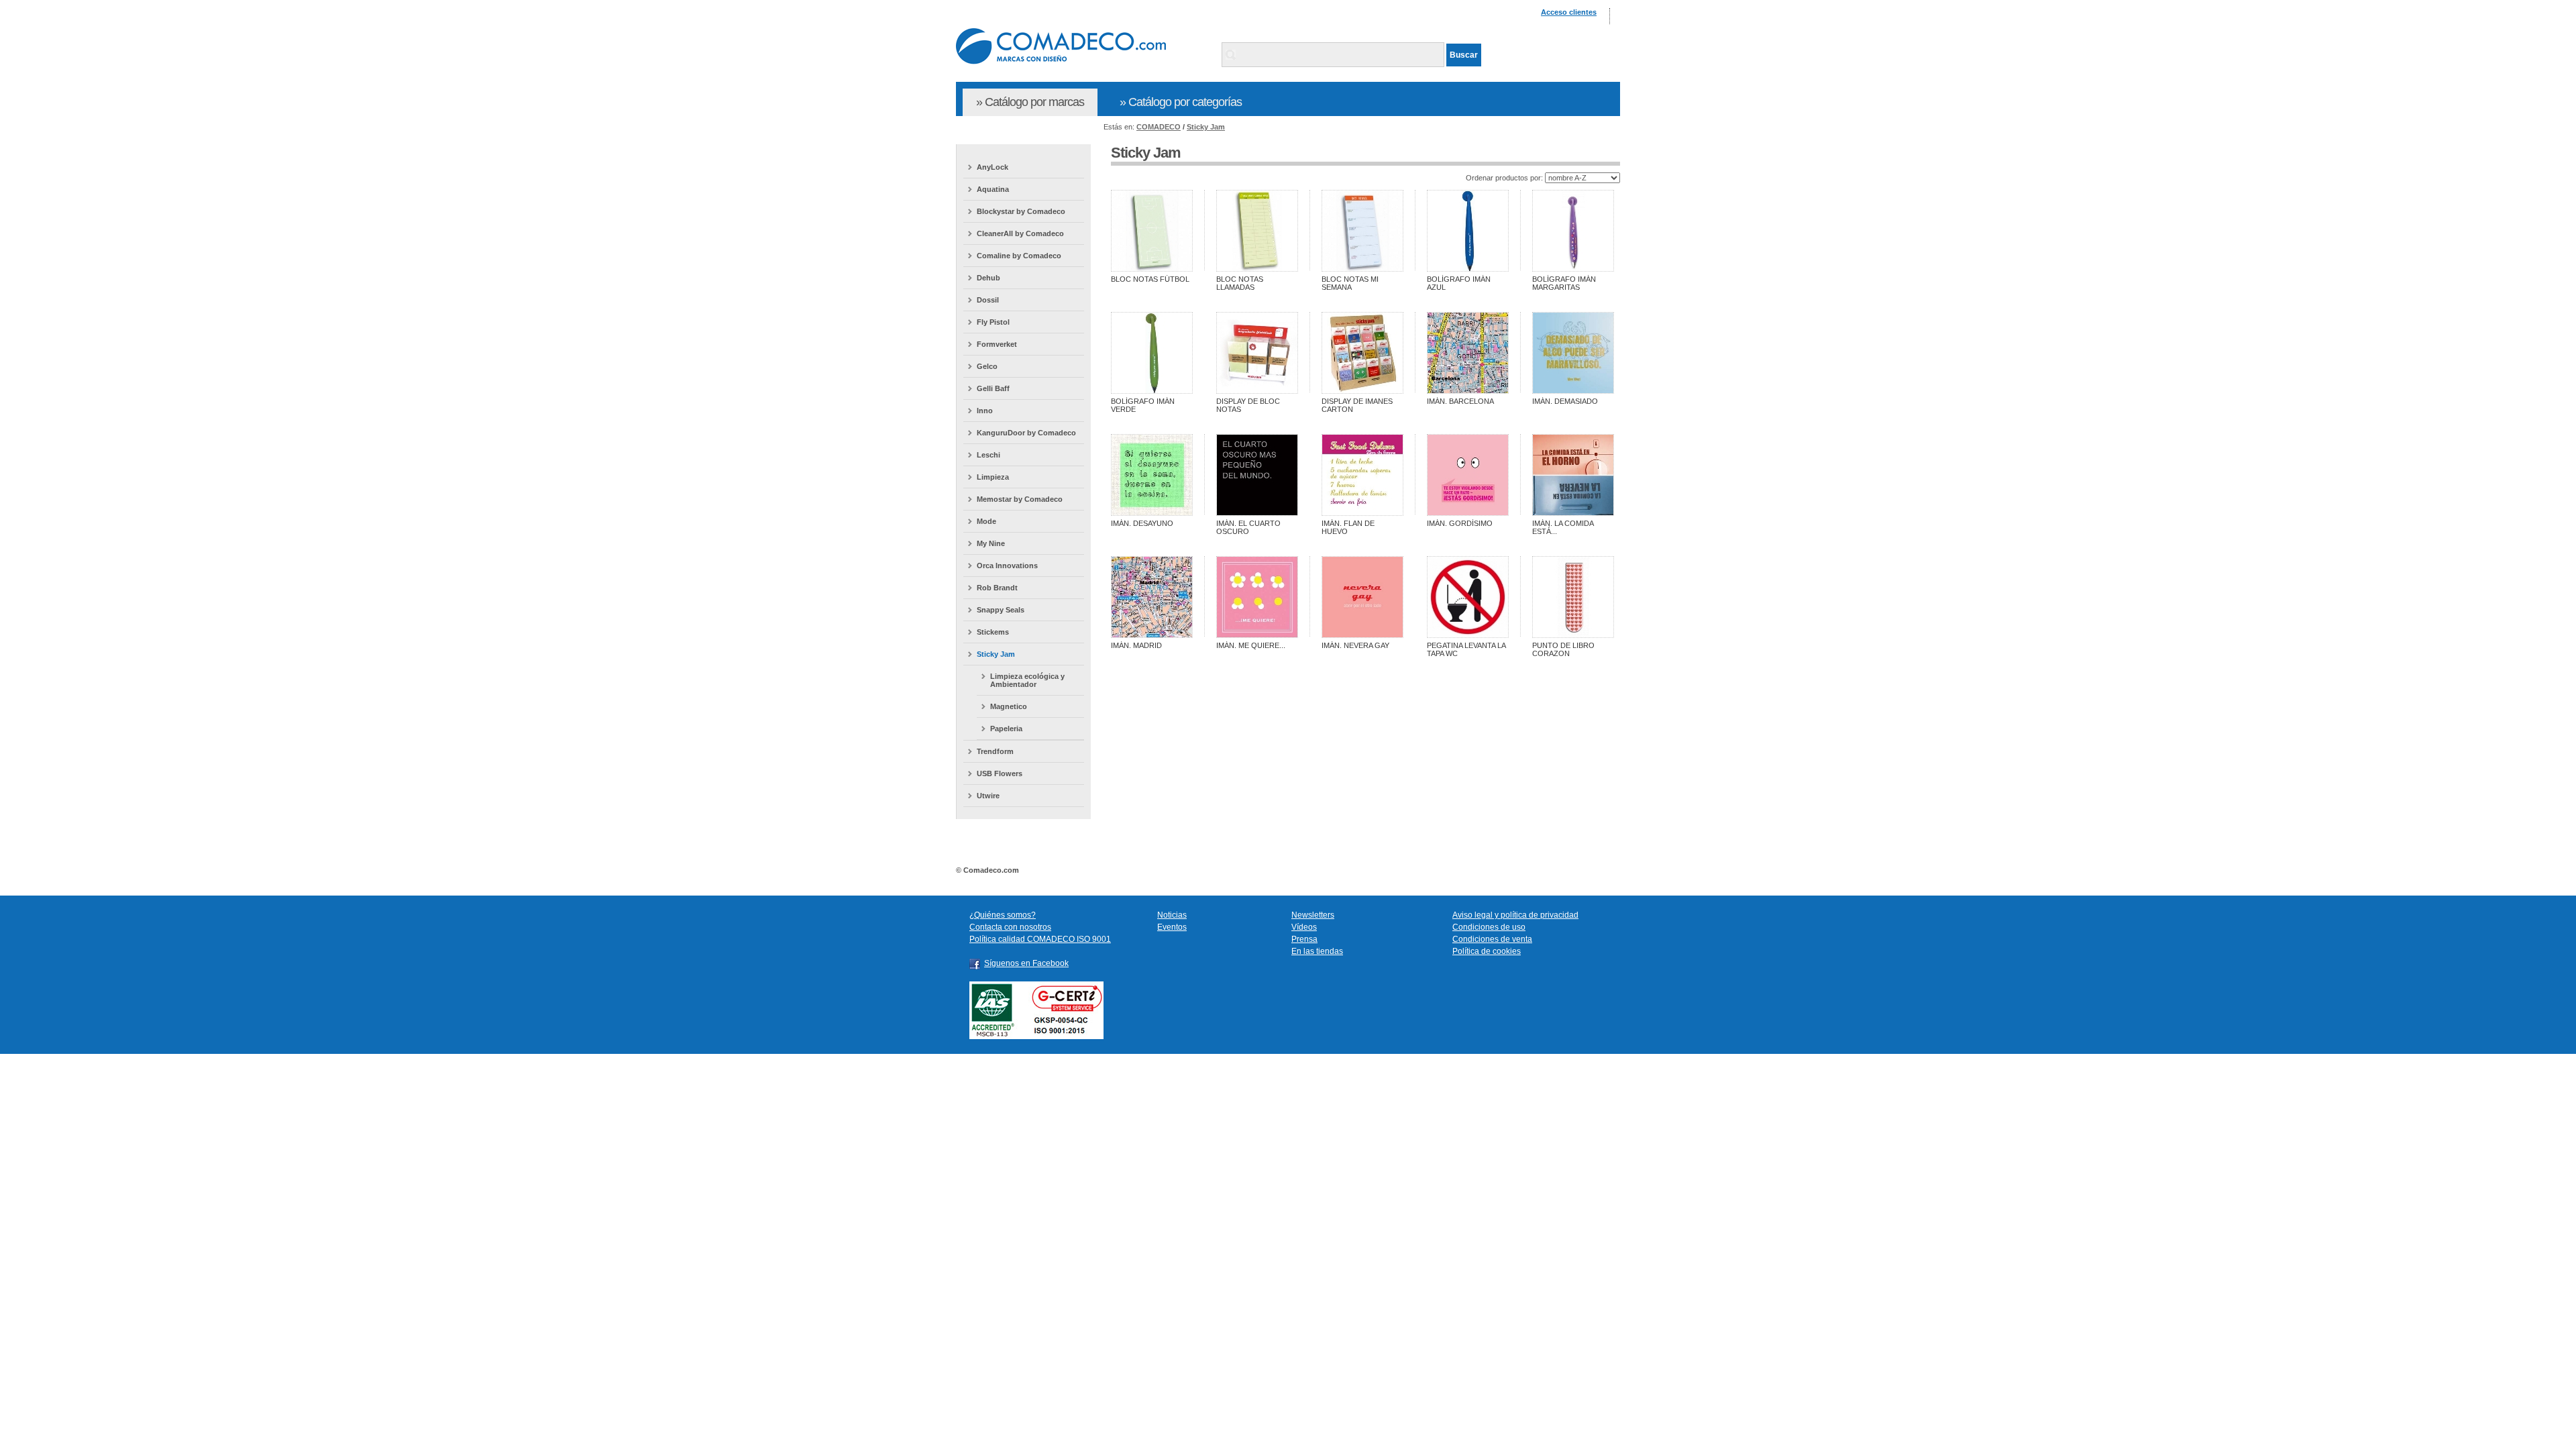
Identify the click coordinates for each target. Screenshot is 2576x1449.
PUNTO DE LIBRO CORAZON (1563, 649)
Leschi (988, 455)
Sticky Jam (1206, 127)
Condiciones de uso (1489, 927)
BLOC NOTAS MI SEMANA (1350, 283)
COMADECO (1159, 127)
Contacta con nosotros (1010, 927)
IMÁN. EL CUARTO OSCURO (1248, 527)
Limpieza (993, 477)
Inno (985, 411)
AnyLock (992, 167)
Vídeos (1304, 927)
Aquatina (993, 189)
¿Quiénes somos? (1003, 915)
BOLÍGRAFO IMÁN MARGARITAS (1564, 283)
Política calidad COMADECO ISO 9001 (1040, 939)
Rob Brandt (997, 588)
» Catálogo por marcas (1030, 102)
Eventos (1172, 927)
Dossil (988, 300)
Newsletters (1313, 915)
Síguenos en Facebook (1026, 963)
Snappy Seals (1001, 610)
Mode (986, 521)
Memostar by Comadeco (1020, 499)
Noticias (1172, 915)
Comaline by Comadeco (1019, 256)
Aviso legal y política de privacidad (1515, 915)
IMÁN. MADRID (1136, 645)
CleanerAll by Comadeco (1020, 233)
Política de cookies (1487, 951)
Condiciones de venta (1492, 939)
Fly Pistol (993, 322)
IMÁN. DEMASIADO (1565, 401)
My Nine (991, 543)
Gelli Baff (993, 388)
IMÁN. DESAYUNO (1142, 523)
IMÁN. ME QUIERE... (1251, 645)
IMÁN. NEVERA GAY (1355, 645)
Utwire (988, 796)
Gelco (987, 366)
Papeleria (1006, 729)
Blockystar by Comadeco (1021, 211)
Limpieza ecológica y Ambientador (1027, 680)
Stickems (993, 632)
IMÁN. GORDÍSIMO (1460, 523)
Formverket (997, 344)
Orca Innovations (1007, 566)
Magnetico (1009, 706)
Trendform (995, 751)
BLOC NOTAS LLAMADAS (1240, 283)
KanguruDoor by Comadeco (1026, 433)
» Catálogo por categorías (1181, 102)
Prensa (1304, 939)
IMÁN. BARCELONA (1460, 401)
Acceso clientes (1569, 12)
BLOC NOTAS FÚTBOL (1150, 279)
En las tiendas (1317, 951)
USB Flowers (1000, 773)
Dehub (988, 278)
